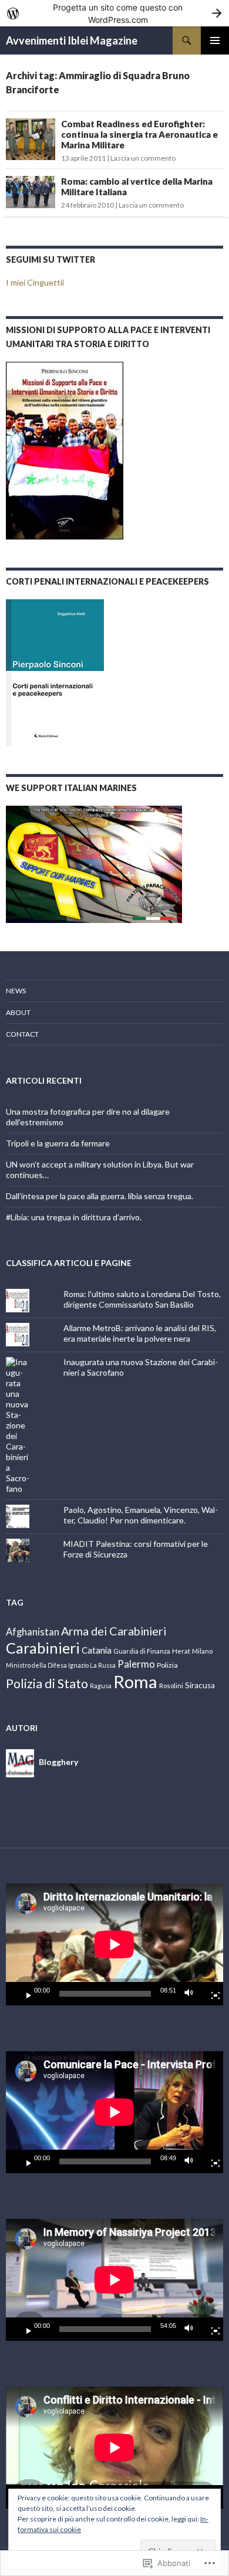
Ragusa (101, 1686)
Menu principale (215, 40)
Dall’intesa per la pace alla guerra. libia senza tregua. (100, 1196)
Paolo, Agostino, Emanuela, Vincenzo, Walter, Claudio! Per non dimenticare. (141, 1515)
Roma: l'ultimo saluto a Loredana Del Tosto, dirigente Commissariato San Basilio (142, 1299)
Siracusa (200, 1685)
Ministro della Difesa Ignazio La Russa (61, 1665)
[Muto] (192, 1994)
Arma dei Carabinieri (114, 1631)
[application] (114, 1944)
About (18, 1012)
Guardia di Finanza (142, 1651)
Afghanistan (33, 1632)
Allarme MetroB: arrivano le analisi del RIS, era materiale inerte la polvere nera (140, 1333)
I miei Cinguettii (35, 282)
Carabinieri (43, 1648)
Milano (202, 1651)
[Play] (24, 1994)
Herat (181, 1651)
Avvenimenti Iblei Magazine (72, 40)
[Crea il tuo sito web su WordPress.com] (114, 13)
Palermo (136, 1664)
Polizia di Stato (47, 1684)
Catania (97, 1650)
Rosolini (171, 1686)
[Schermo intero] (211, 1994)
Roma (135, 1681)
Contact (22, 1034)
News (16, 991)
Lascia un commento (143, 158)
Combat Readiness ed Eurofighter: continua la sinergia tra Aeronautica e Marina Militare (139, 134)
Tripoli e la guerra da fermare (58, 1143)
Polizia (167, 1665)
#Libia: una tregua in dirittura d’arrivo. (74, 1217)
